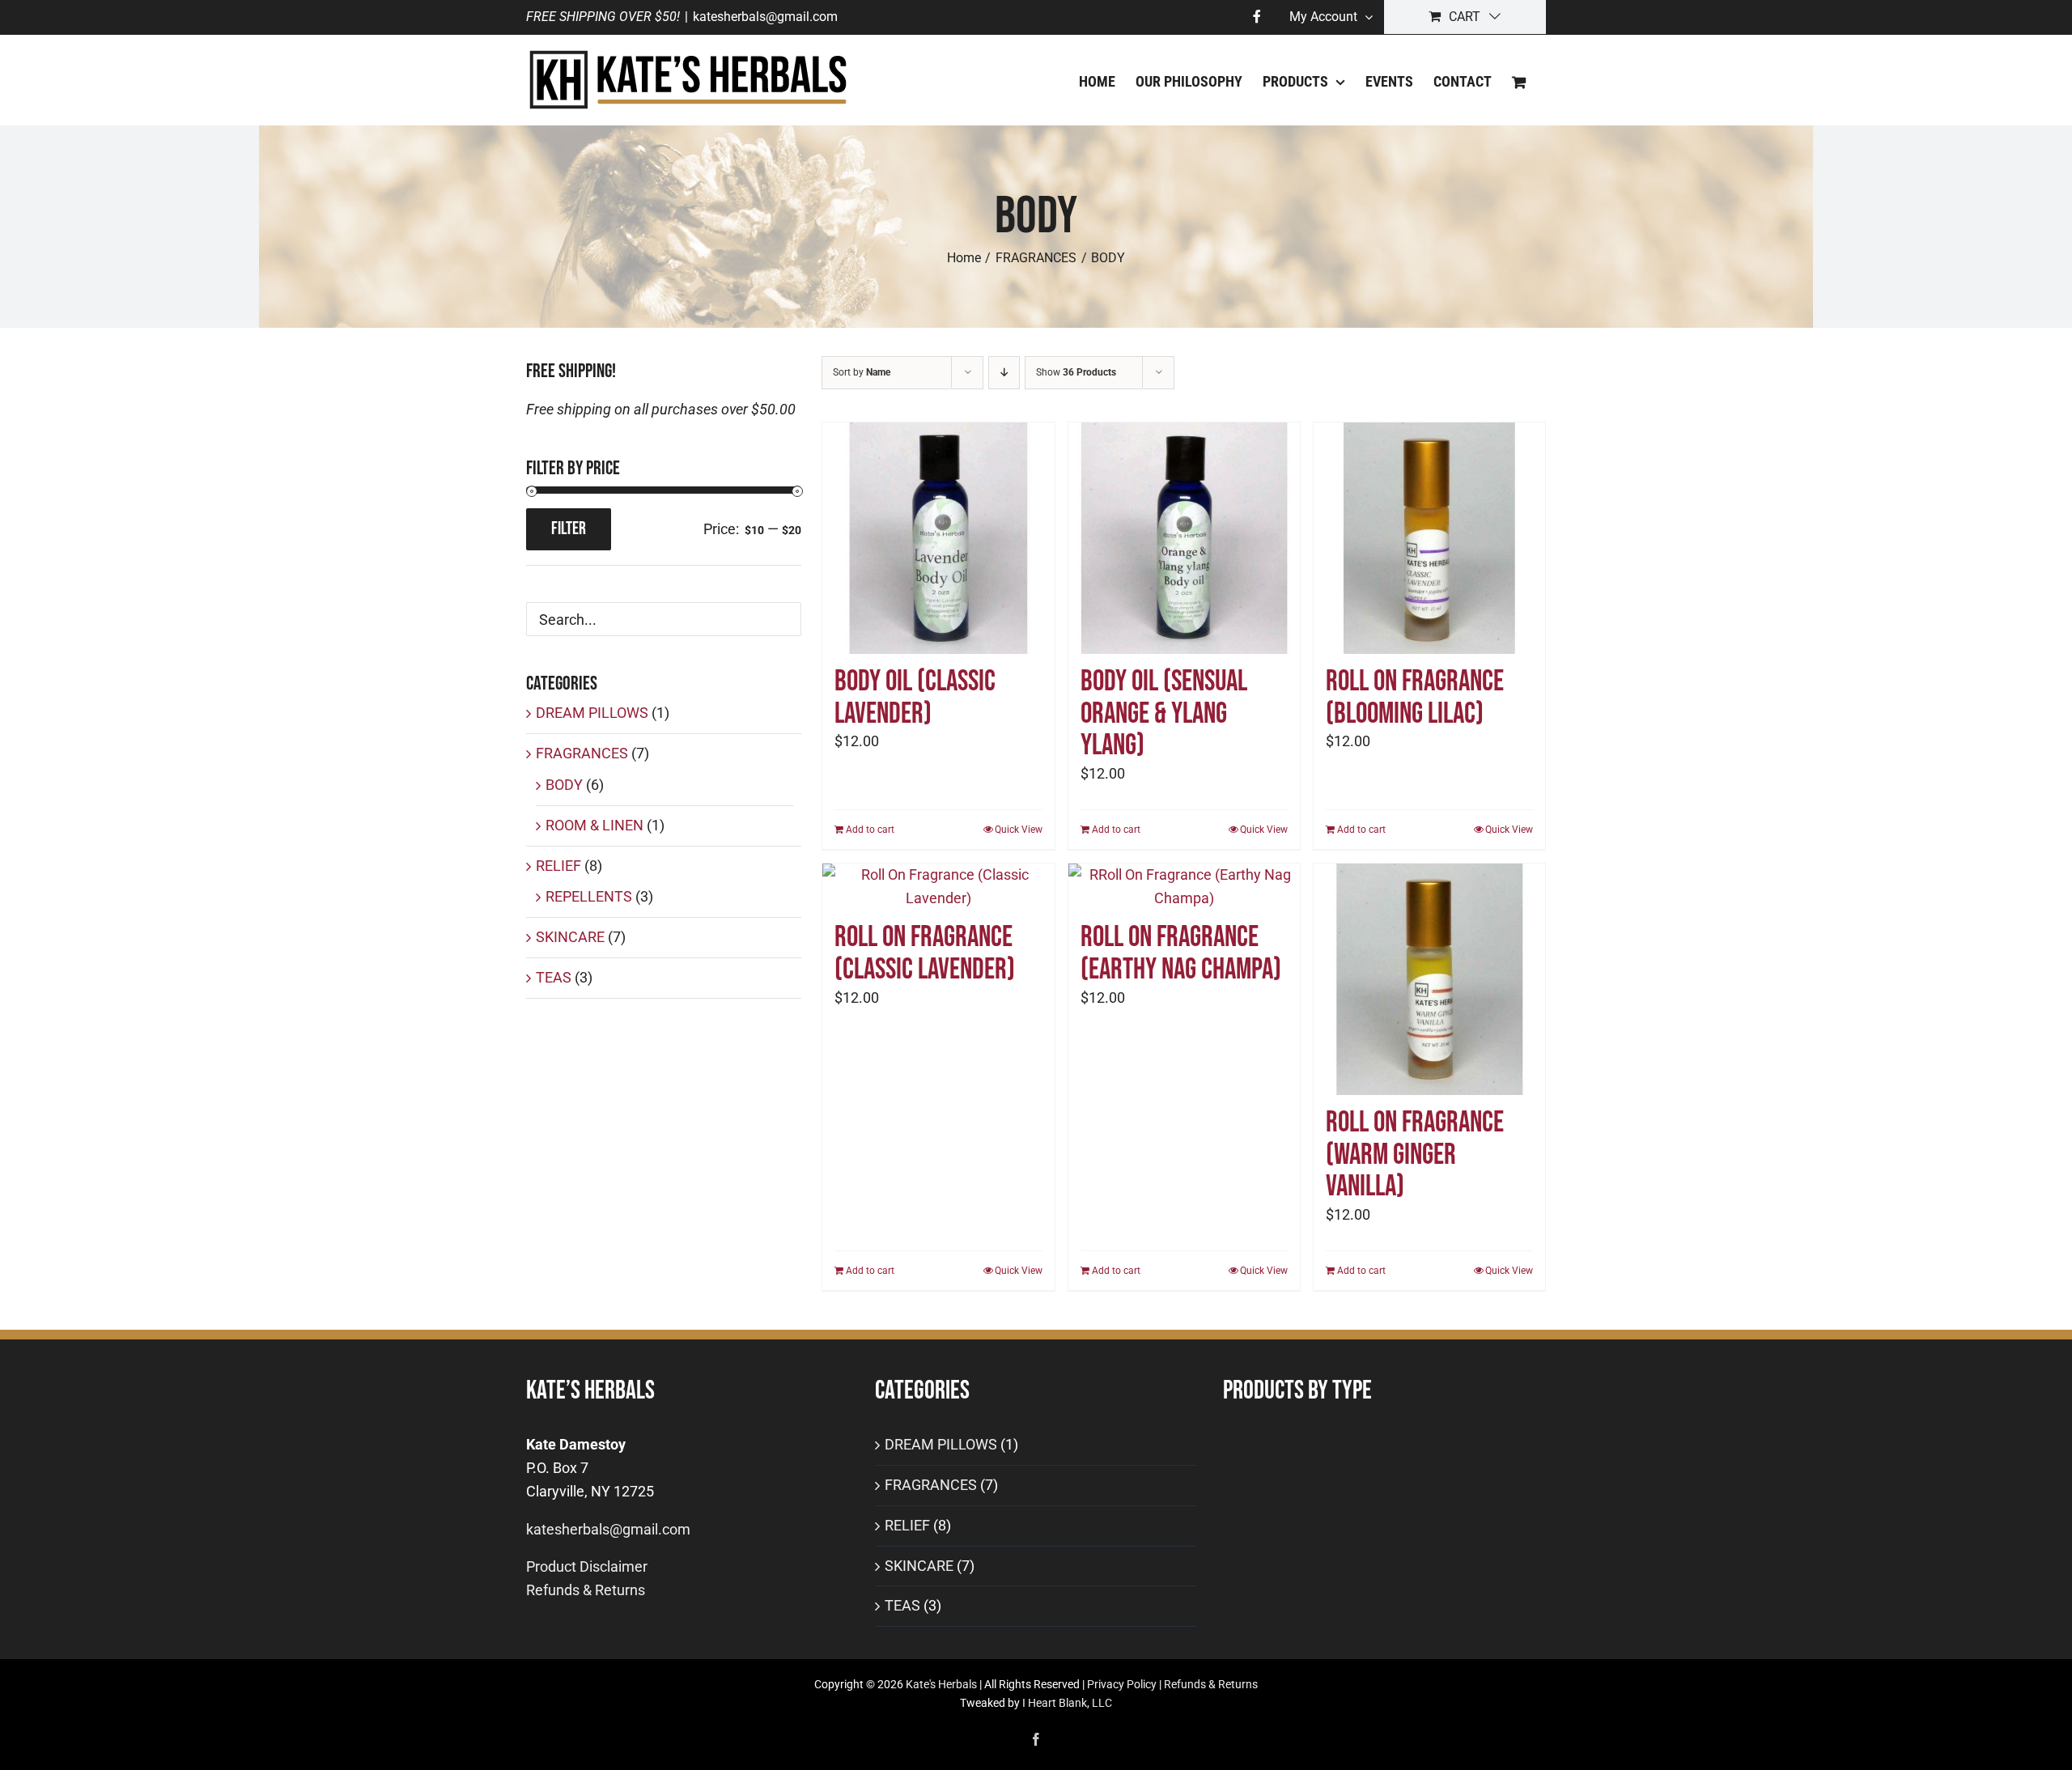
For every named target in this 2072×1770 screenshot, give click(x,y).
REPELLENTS (589, 896)
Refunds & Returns (586, 1590)
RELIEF (558, 866)
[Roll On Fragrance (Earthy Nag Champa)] (1184, 887)
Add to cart (870, 830)
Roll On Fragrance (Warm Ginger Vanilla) (1415, 1155)
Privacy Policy (1122, 1684)
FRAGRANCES (582, 753)
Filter (569, 529)
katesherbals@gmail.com (765, 17)
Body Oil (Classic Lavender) (915, 698)
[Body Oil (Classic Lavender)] (938, 538)
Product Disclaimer (587, 1566)
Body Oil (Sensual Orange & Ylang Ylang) (1164, 714)
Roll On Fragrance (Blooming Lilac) (1415, 698)
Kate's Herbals (941, 1684)
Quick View (1019, 830)
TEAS (554, 977)
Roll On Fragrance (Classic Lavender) (925, 954)
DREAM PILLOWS (592, 713)
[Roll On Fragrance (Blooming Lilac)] (1429, 538)
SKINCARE (570, 937)
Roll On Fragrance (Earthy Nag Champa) (1181, 954)
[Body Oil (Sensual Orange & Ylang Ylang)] (1184, 538)
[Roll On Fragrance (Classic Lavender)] (938, 887)
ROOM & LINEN (594, 825)
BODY (564, 785)
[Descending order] (1004, 373)
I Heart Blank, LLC (1067, 1703)
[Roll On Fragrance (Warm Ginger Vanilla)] (1429, 979)
